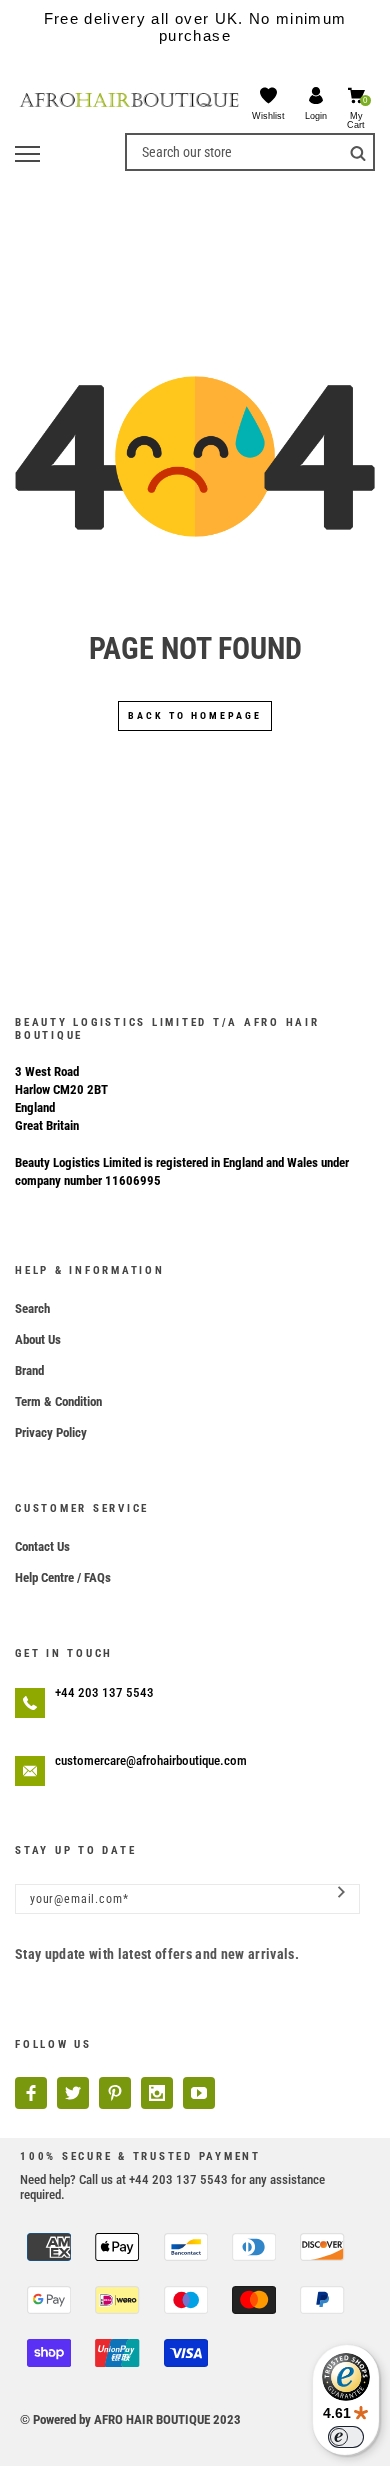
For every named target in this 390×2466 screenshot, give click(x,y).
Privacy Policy (51, 1432)
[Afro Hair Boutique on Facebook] (31, 2093)
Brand (29, 1370)
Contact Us (42, 1546)
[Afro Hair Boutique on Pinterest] (115, 2093)
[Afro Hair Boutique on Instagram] (157, 2093)
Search (32, 1308)
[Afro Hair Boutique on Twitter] (73, 2093)
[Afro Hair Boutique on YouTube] (199, 2093)
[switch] (346, 2437)
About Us (38, 1339)
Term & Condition (58, 1401)
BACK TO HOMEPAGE (195, 715)
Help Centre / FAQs (63, 1577)
